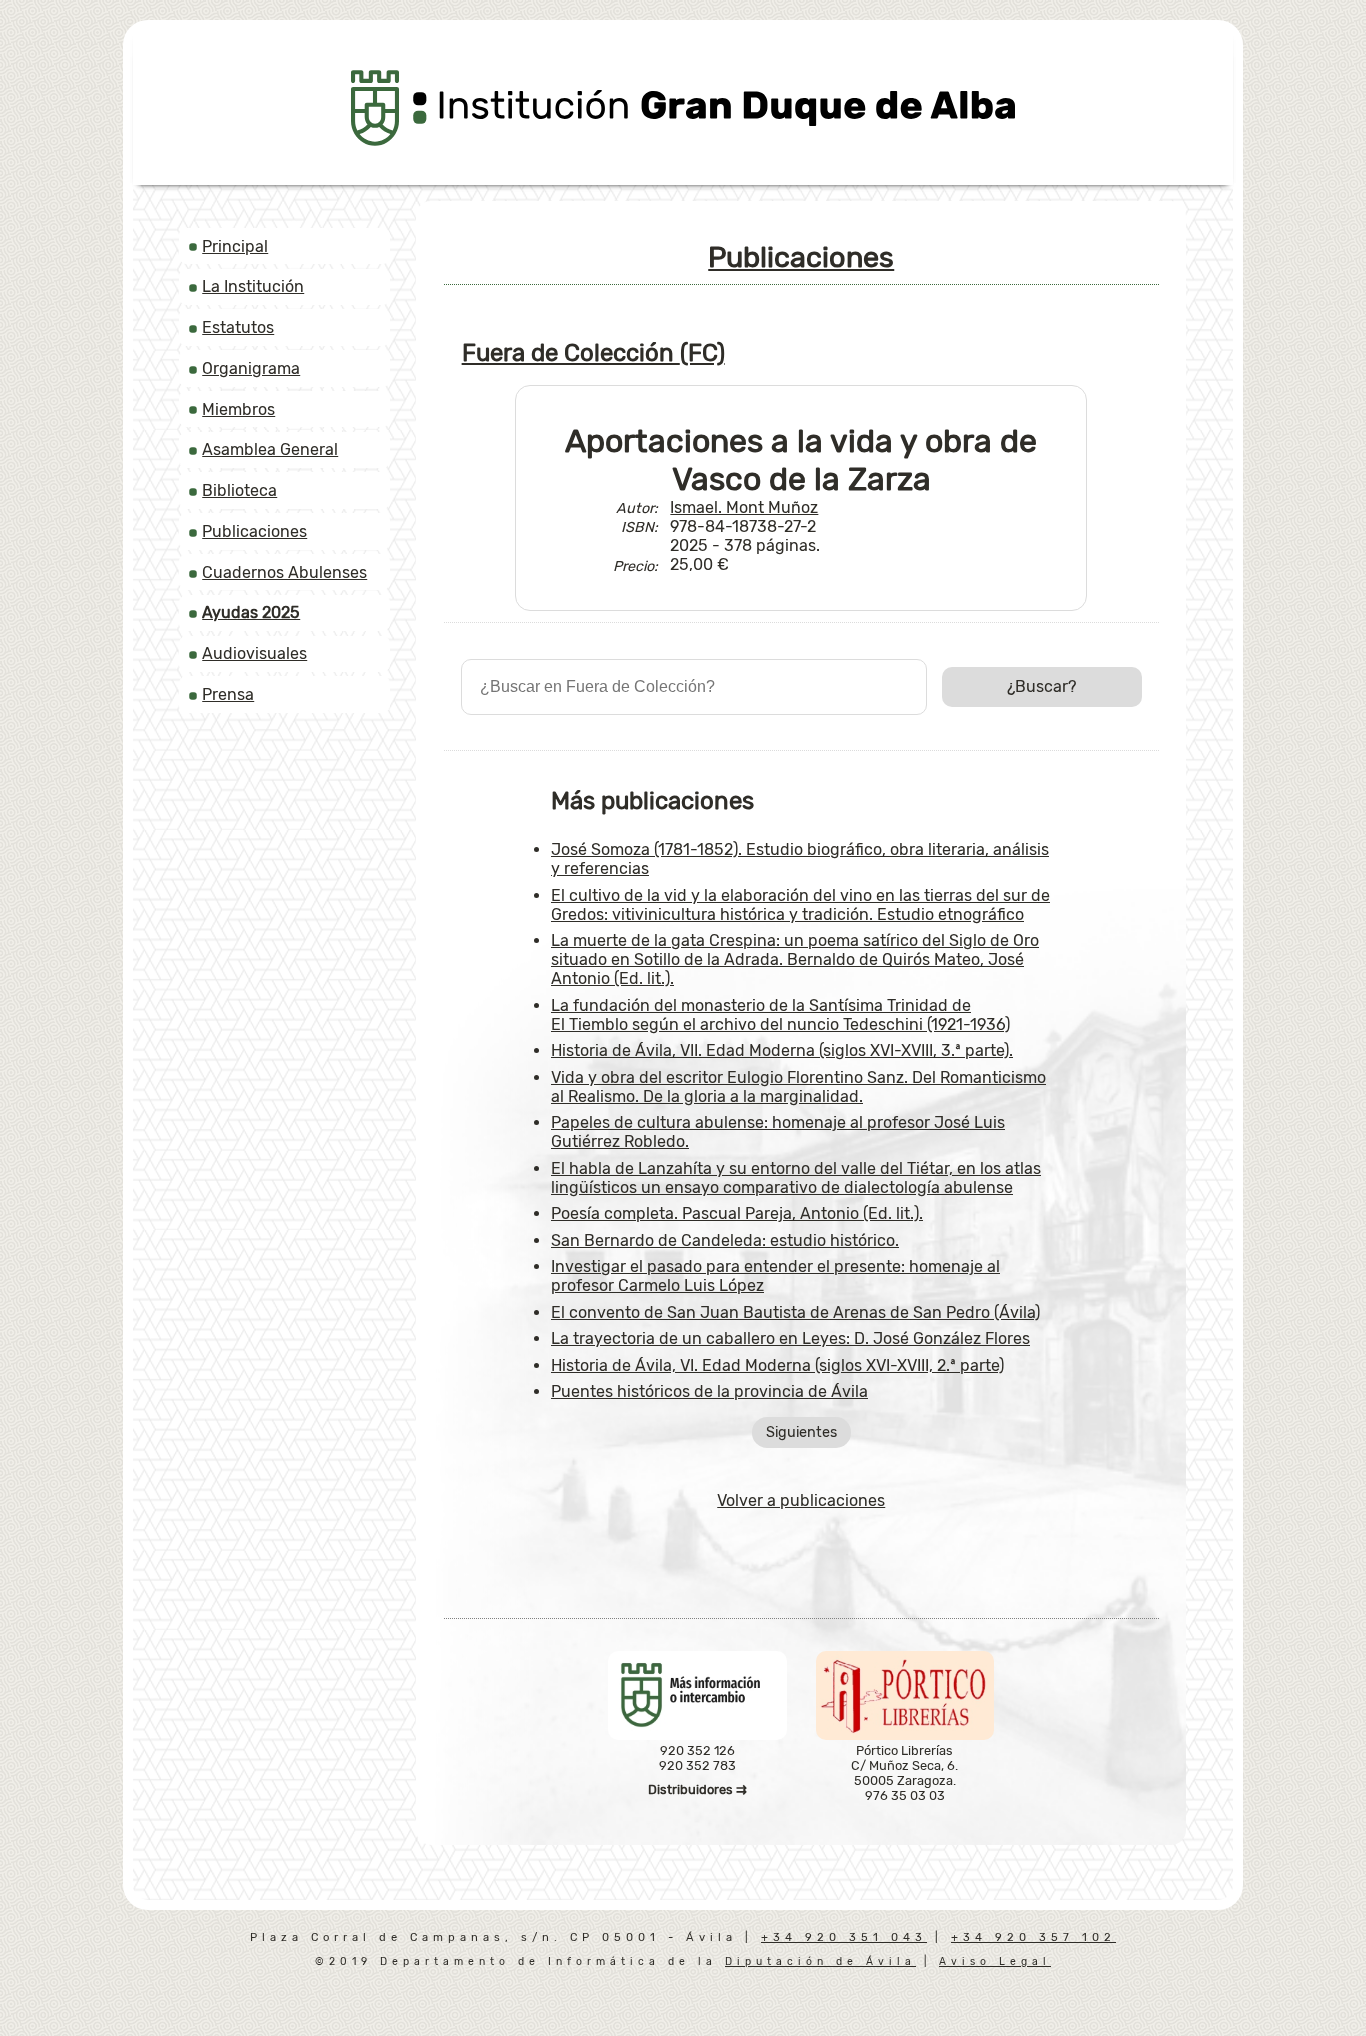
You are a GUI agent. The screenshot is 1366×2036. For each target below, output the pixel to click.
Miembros (238, 409)
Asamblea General (270, 449)
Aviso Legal (995, 1961)
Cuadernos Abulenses (284, 572)
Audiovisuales (254, 653)
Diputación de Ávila (820, 1961)
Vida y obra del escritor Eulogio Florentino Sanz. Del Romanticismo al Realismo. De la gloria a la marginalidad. (798, 1087)
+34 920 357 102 (1033, 1937)
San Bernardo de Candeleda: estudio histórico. (725, 1240)
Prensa (228, 694)
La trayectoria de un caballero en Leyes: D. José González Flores (790, 1338)
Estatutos (238, 327)
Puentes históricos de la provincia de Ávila (709, 1391)
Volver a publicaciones (801, 1500)
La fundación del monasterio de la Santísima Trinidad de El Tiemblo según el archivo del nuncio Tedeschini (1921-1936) (780, 1015)
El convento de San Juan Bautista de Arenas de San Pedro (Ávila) (795, 1312)
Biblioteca (239, 490)
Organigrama (251, 368)
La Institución (253, 286)
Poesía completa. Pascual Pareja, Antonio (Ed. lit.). (737, 1213)
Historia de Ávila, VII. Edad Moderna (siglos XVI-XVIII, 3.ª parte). (782, 1050)
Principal (235, 246)
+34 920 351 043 (844, 1937)
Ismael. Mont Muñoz (744, 507)
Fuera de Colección (593, 353)
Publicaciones (254, 531)
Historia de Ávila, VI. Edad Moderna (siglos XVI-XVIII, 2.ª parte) (777, 1365)
